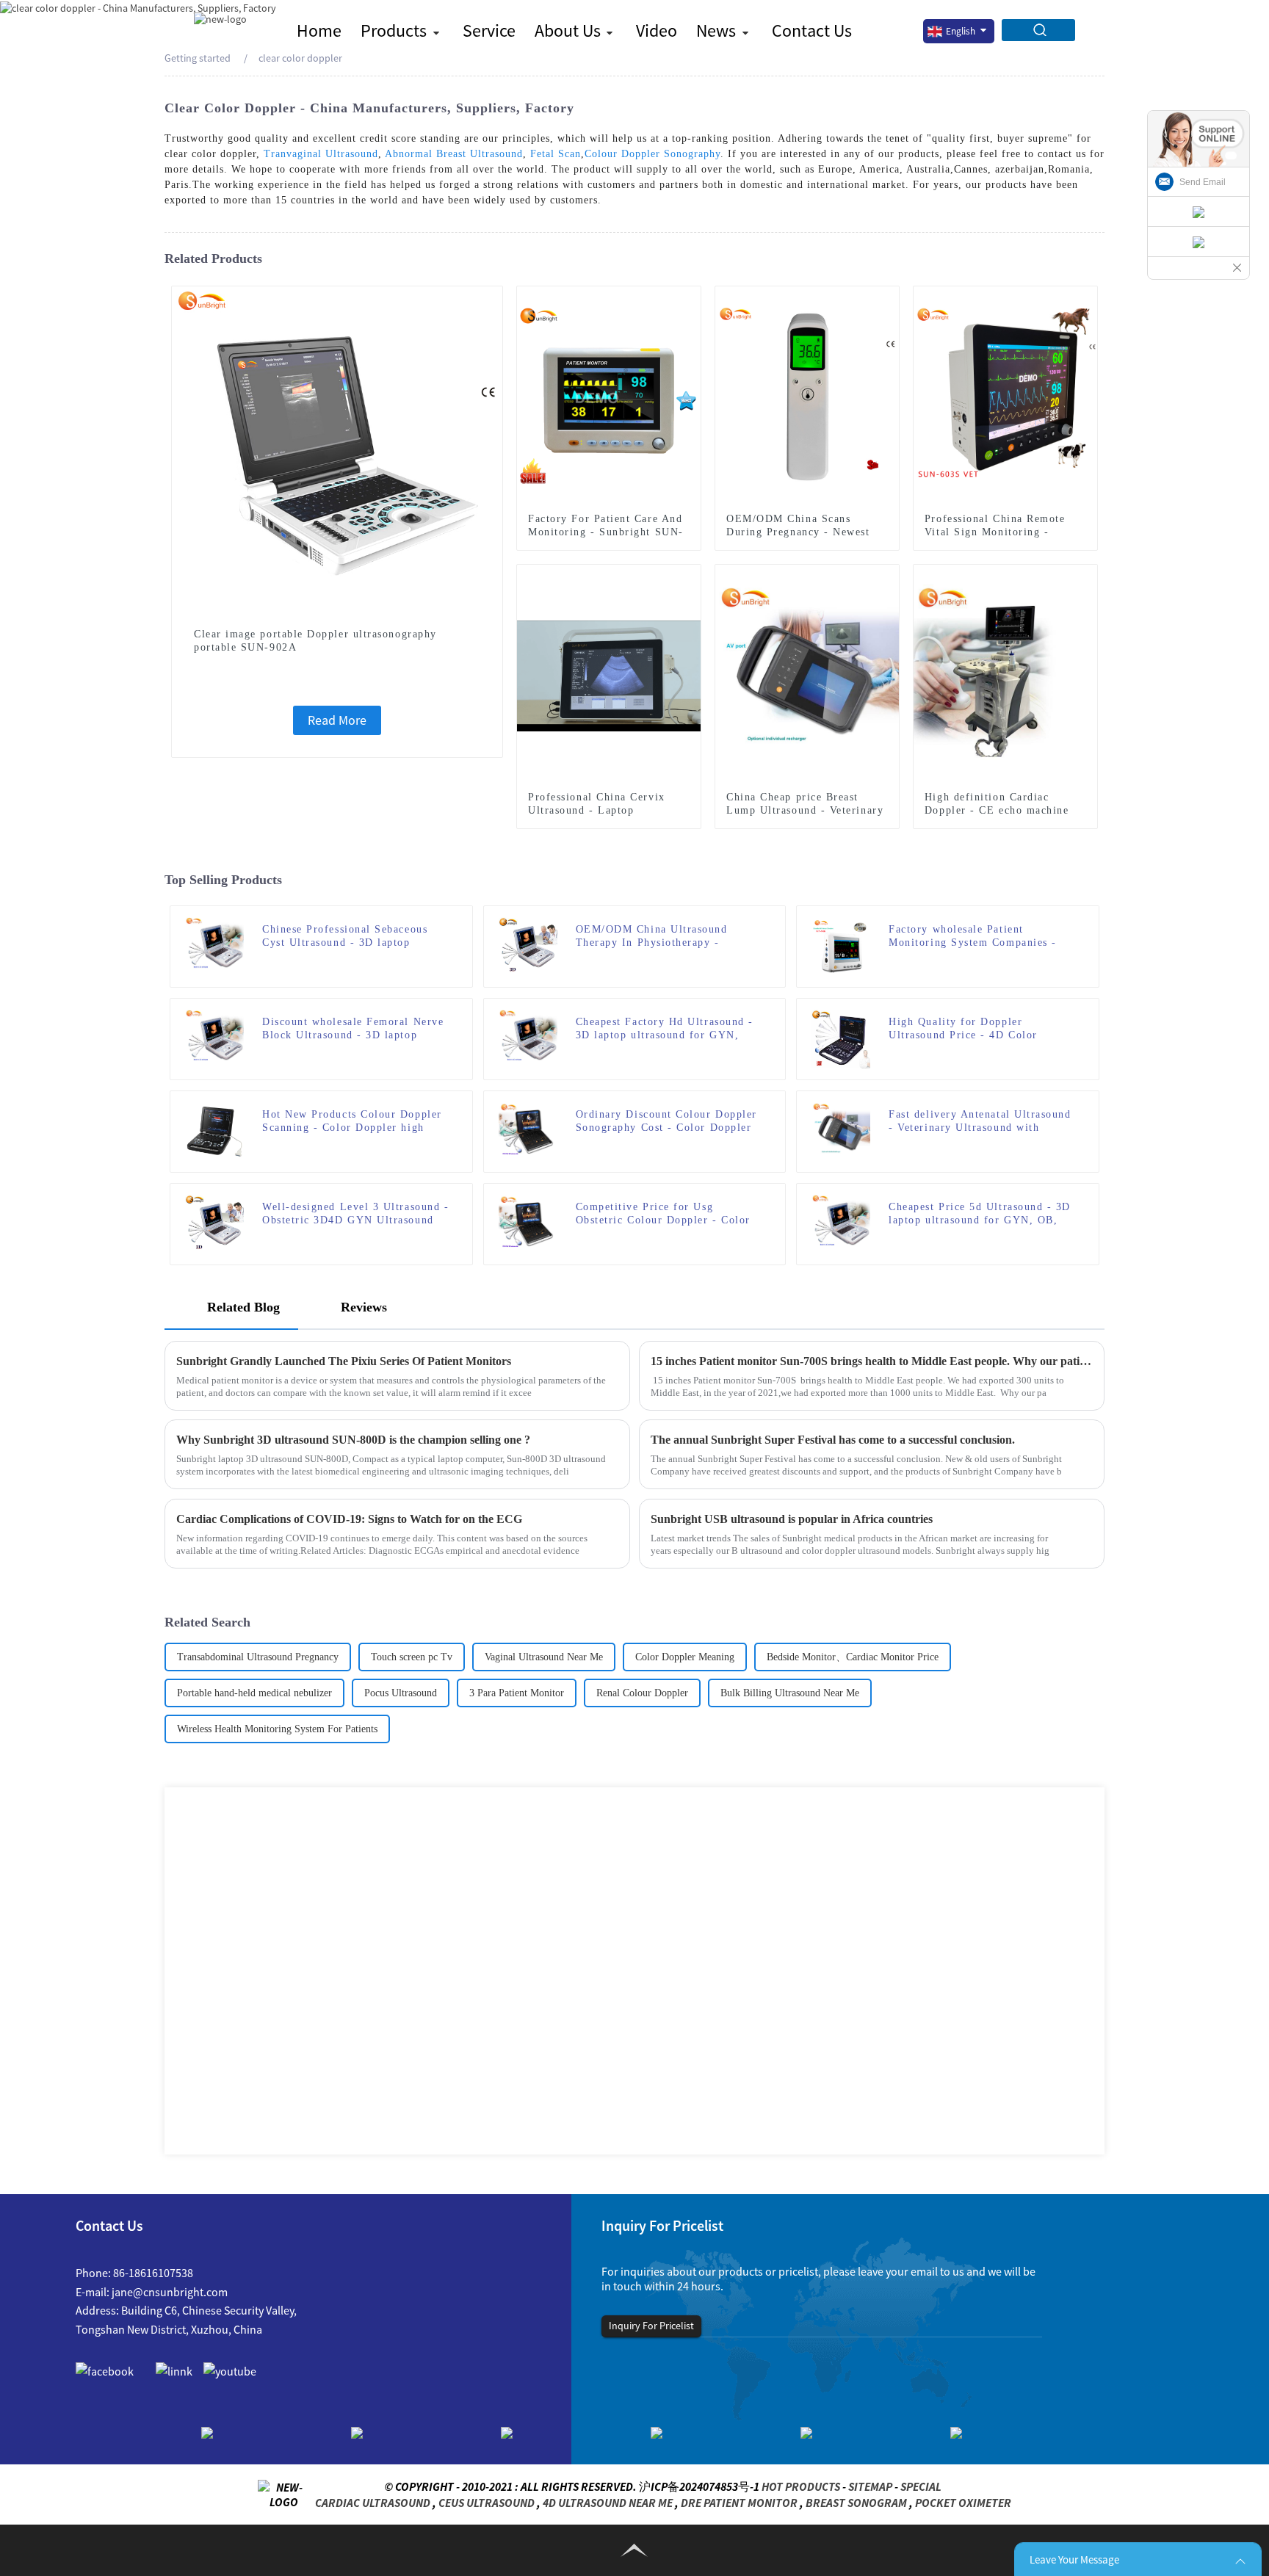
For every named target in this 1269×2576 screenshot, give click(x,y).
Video (657, 30)
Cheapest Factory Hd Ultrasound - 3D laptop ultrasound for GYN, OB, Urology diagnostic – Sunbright (665, 1029)
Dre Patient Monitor (739, 2503)
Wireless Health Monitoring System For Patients (277, 1729)
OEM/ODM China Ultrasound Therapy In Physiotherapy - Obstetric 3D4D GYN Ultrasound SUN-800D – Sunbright (662, 937)
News (716, 30)
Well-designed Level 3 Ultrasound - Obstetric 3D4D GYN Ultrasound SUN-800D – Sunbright (355, 1214)
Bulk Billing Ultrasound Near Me (790, 1693)
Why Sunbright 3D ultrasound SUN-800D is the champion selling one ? (353, 1440)
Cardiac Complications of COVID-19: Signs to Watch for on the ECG (349, 1519)
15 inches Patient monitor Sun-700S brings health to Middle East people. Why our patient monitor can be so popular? (872, 1361)
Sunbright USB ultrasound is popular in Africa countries (792, 1519)
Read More (337, 720)
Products (394, 30)
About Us (568, 30)
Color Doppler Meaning (685, 1657)
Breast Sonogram (856, 2503)
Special (921, 2486)
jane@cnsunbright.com (170, 2292)
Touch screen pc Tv (412, 1657)
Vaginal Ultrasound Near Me (544, 1657)
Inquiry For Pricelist (651, 2326)
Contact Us (812, 30)
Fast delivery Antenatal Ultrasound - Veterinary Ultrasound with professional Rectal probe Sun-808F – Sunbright (982, 1122)
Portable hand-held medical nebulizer (254, 1693)
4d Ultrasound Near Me (608, 2503)
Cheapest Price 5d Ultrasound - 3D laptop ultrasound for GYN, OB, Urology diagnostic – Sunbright (980, 1214)
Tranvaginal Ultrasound (321, 154)
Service (489, 30)
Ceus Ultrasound (487, 2503)
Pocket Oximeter (963, 2503)
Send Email (1203, 182)
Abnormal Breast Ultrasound (454, 154)
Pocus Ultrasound (401, 1693)
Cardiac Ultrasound (373, 2503)
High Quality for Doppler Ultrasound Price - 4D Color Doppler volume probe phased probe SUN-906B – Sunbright (966, 1029)
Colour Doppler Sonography (652, 154)
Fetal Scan (556, 154)
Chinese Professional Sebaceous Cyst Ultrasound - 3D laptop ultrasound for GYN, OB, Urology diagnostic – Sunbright (352, 937)
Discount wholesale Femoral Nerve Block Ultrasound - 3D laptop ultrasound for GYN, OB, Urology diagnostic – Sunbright (353, 1029)
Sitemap (870, 2486)
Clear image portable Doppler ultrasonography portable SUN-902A (315, 641)
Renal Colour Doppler (642, 1693)
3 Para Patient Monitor (517, 1693)
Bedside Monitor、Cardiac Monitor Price (853, 1657)
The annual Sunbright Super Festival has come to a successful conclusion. (833, 1440)
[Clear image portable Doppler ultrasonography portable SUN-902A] (337, 450)
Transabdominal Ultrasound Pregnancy (258, 1657)
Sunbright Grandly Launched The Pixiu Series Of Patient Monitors (344, 1361)
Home (319, 30)
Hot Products (801, 2486)
